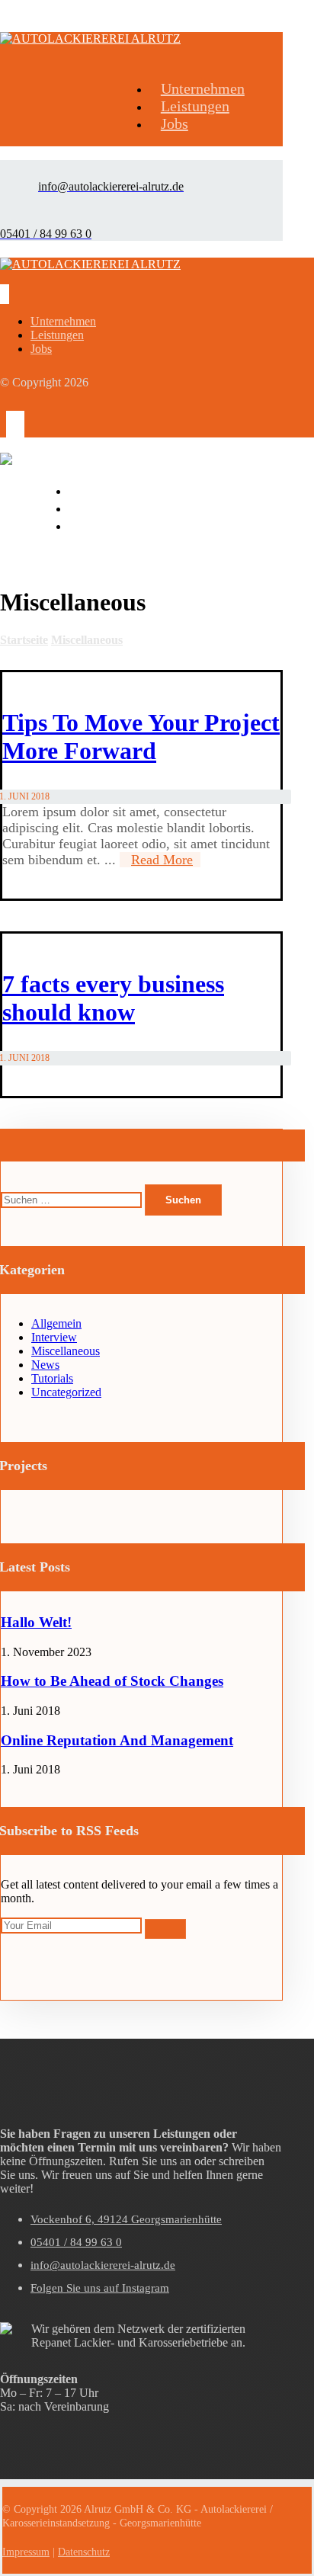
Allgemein (56, 1323)
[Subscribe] (165, 1929)
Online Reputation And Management (117, 1740)
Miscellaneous (66, 1351)
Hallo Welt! (36, 1622)
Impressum (26, 2552)
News (45, 1365)
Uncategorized (66, 1392)
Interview (54, 1337)
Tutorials (52, 1378)
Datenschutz (84, 2552)
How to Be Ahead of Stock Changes (112, 1681)
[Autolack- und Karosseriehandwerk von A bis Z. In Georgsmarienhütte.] (90, 38)
